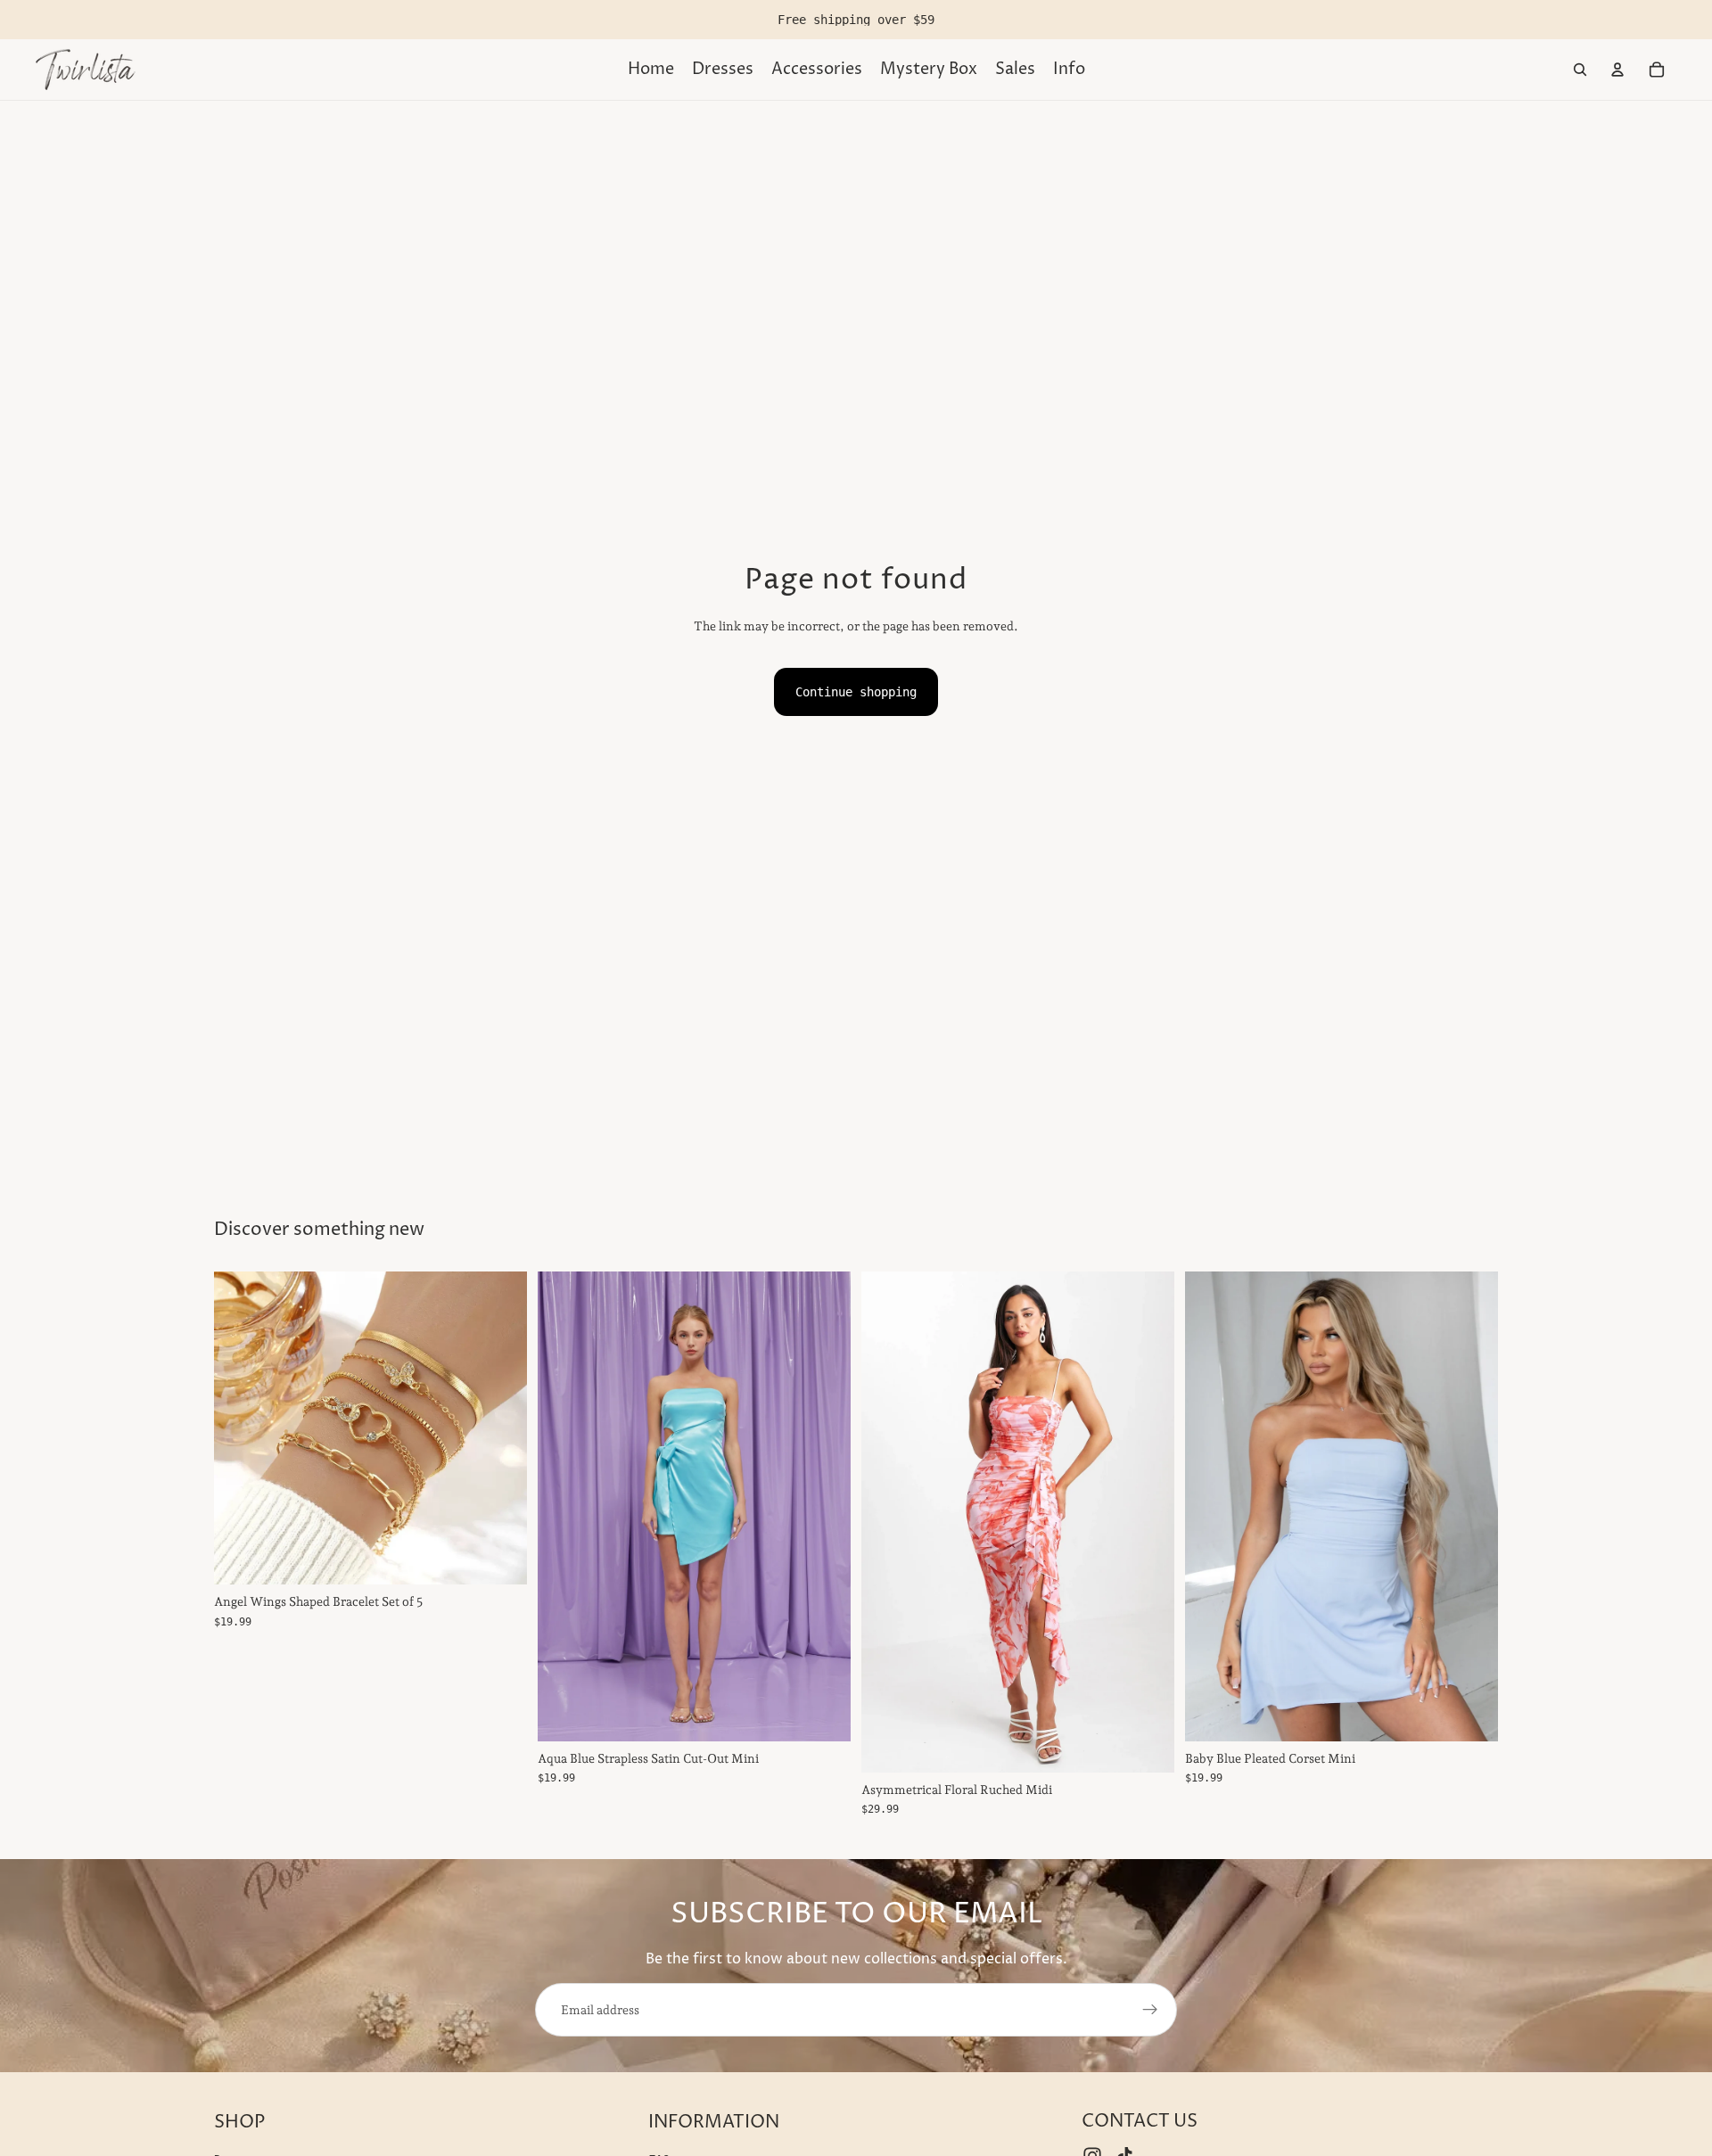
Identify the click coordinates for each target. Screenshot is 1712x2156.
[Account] (1617, 70)
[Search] (1580, 70)
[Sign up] (1150, 2010)
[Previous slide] (888, 1522)
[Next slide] (1148, 1522)
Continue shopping (856, 692)
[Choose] (823, 1714)
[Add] (499, 1558)
